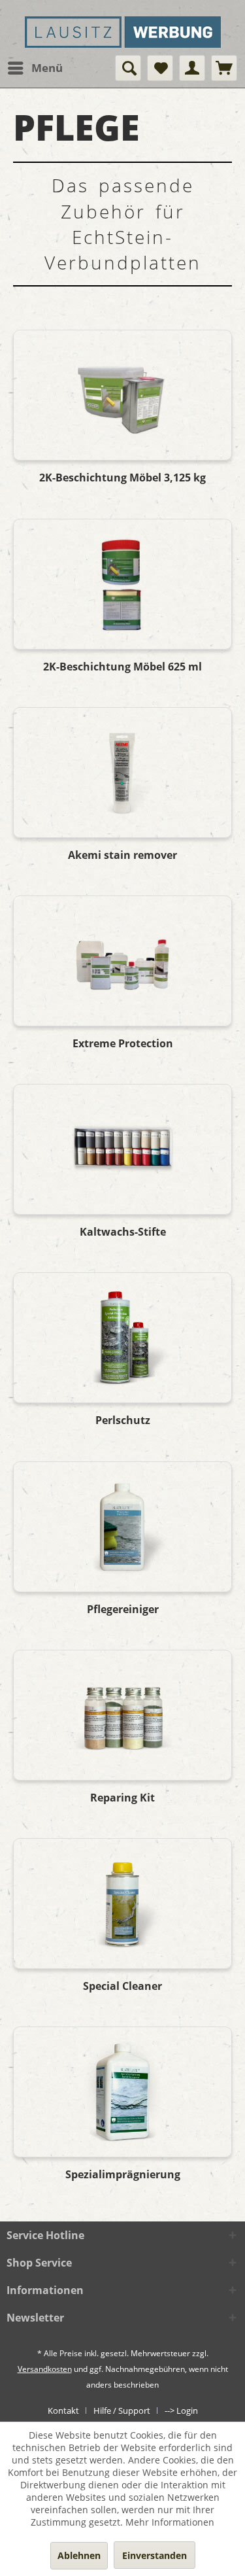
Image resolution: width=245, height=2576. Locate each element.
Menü (47, 68)
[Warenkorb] (224, 68)
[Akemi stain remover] (122, 773)
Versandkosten (45, 2369)
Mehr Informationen (170, 2522)
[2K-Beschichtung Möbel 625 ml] (122, 584)
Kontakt (63, 2411)
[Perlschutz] (122, 1338)
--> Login (181, 2411)
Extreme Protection (123, 1044)
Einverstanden (155, 2555)
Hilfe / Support (122, 2411)
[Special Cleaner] (122, 1904)
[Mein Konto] (192, 68)
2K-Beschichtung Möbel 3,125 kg (122, 478)
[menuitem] (35, 68)
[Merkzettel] (160, 68)
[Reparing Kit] (122, 1715)
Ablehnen (79, 2555)
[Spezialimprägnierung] (122, 2092)
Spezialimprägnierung (123, 2175)
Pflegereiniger (123, 1610)
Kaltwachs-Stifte (123, 1232)
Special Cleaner (122, 1986)
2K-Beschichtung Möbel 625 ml (122, 667)
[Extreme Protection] (122, 961)
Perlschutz (123, 1420)
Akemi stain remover (122, 855)
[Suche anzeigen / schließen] (128, 68)
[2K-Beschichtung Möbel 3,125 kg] (122, 395)
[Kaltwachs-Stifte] (122, 1149)
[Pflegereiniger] (122, 1527)
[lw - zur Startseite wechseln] (123, 37)
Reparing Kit (122, 1798)
